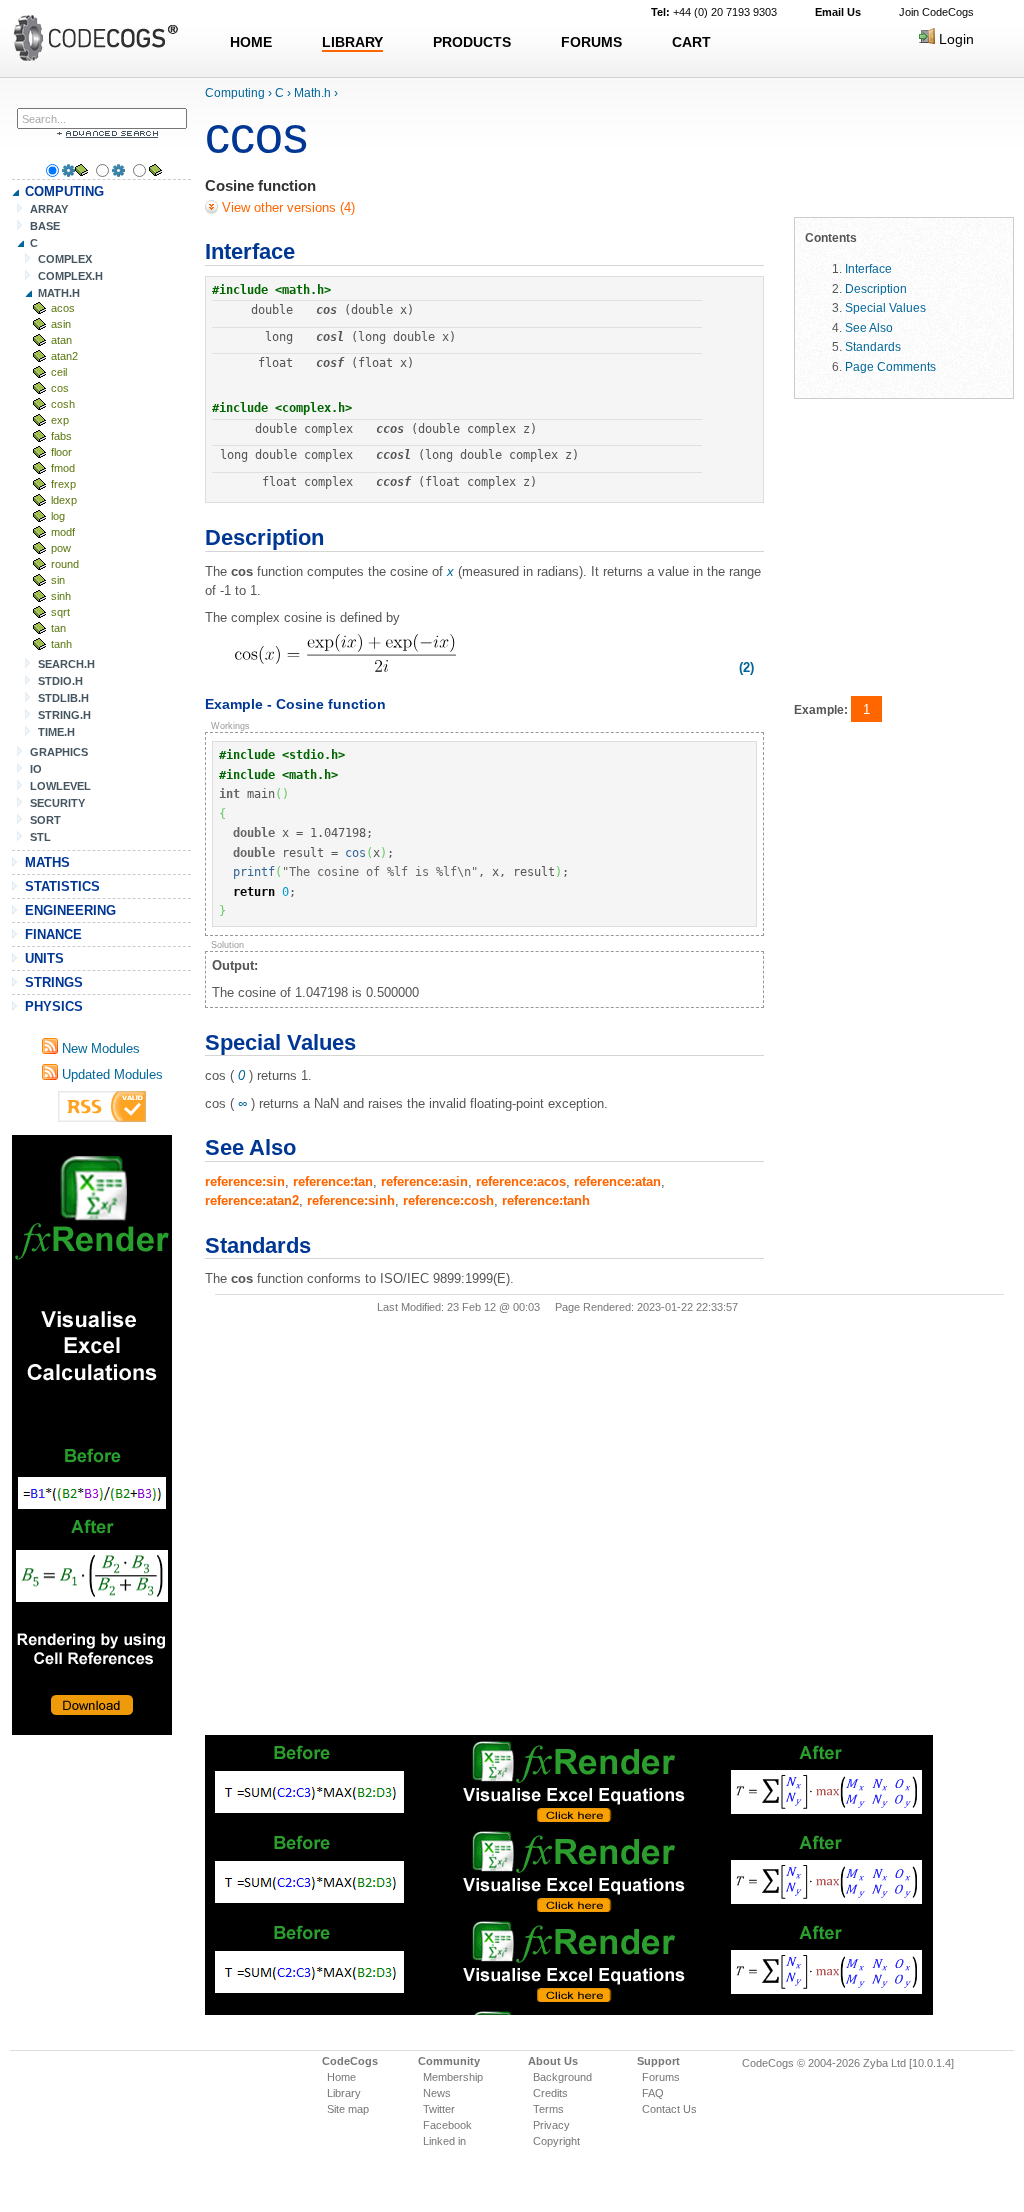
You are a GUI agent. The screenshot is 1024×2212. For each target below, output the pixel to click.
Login (954, 39)
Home (341, 2077)
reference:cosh (448, 1200)
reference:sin (245, 1181)
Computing (235, 93)
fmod (63, 468)
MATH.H (59, 293)
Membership (453, 2077)
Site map (348, 2109)
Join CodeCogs (936, 12)
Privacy (551, 2125)
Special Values (885, 307)
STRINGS (54, 982)
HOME (251, 42)
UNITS (44, 958)
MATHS (47, 862)
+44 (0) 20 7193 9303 (714, 12)
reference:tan (333, 1181)
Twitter (439, 2109)
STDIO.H (60, 681)
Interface (868, 268)
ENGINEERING (70, 910)
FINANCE (53, 934)
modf (63, 532)
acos (63, 308)
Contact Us (669, 2109)
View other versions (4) (286, 207)
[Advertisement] (92, 1435)
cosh (63, 404)
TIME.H (56, 732)
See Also (869, 327)
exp (60, 420)
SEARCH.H (66, 664)
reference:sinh (351, 1200)
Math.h (312, 93)
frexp (63, 484)
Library (344, 2093)
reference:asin (424, 1181)
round (65, 564)
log (58, 516)
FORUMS (591, 42)
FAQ (653, 2093)
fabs (61, 436)
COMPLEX (65, 259)
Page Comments (890, 366)
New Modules (99, 1048)
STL (40, 837)
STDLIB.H (63, 698)
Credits (550, 2093)
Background (562, 2077)
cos (60, 388)
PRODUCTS (472, 42)
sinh (61, 596)
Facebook (447, 2125)
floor (61, 452)
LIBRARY (352, 42)
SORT (45, 820)
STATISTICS (62, 886)
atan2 (64, 356)
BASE (45, 226)
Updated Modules (110, 1074)
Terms (548, 2109)
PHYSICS (54, 1006)
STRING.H (64, 715)
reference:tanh (546, 1200)
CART (691, 42)
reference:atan (617, 1181)
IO (36, 769)
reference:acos (521, 1181)
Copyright (556, 2141)
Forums (661, 2077)
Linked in (444, 2141)
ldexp (64, 500)
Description (876, 288)
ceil (59, 372)
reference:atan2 (252, 1200)
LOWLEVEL (60, 786)
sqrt (60, 612)
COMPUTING (64, 191)
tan (58, 628)
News (437, 2093)
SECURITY (57, 803)
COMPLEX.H (70, 276)
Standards (873, 346)
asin (61, 324)
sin (58, 580)
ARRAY (49, 209)
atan (61, 340)
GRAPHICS (59, 752)
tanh (61, 644)
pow (61, 548)
